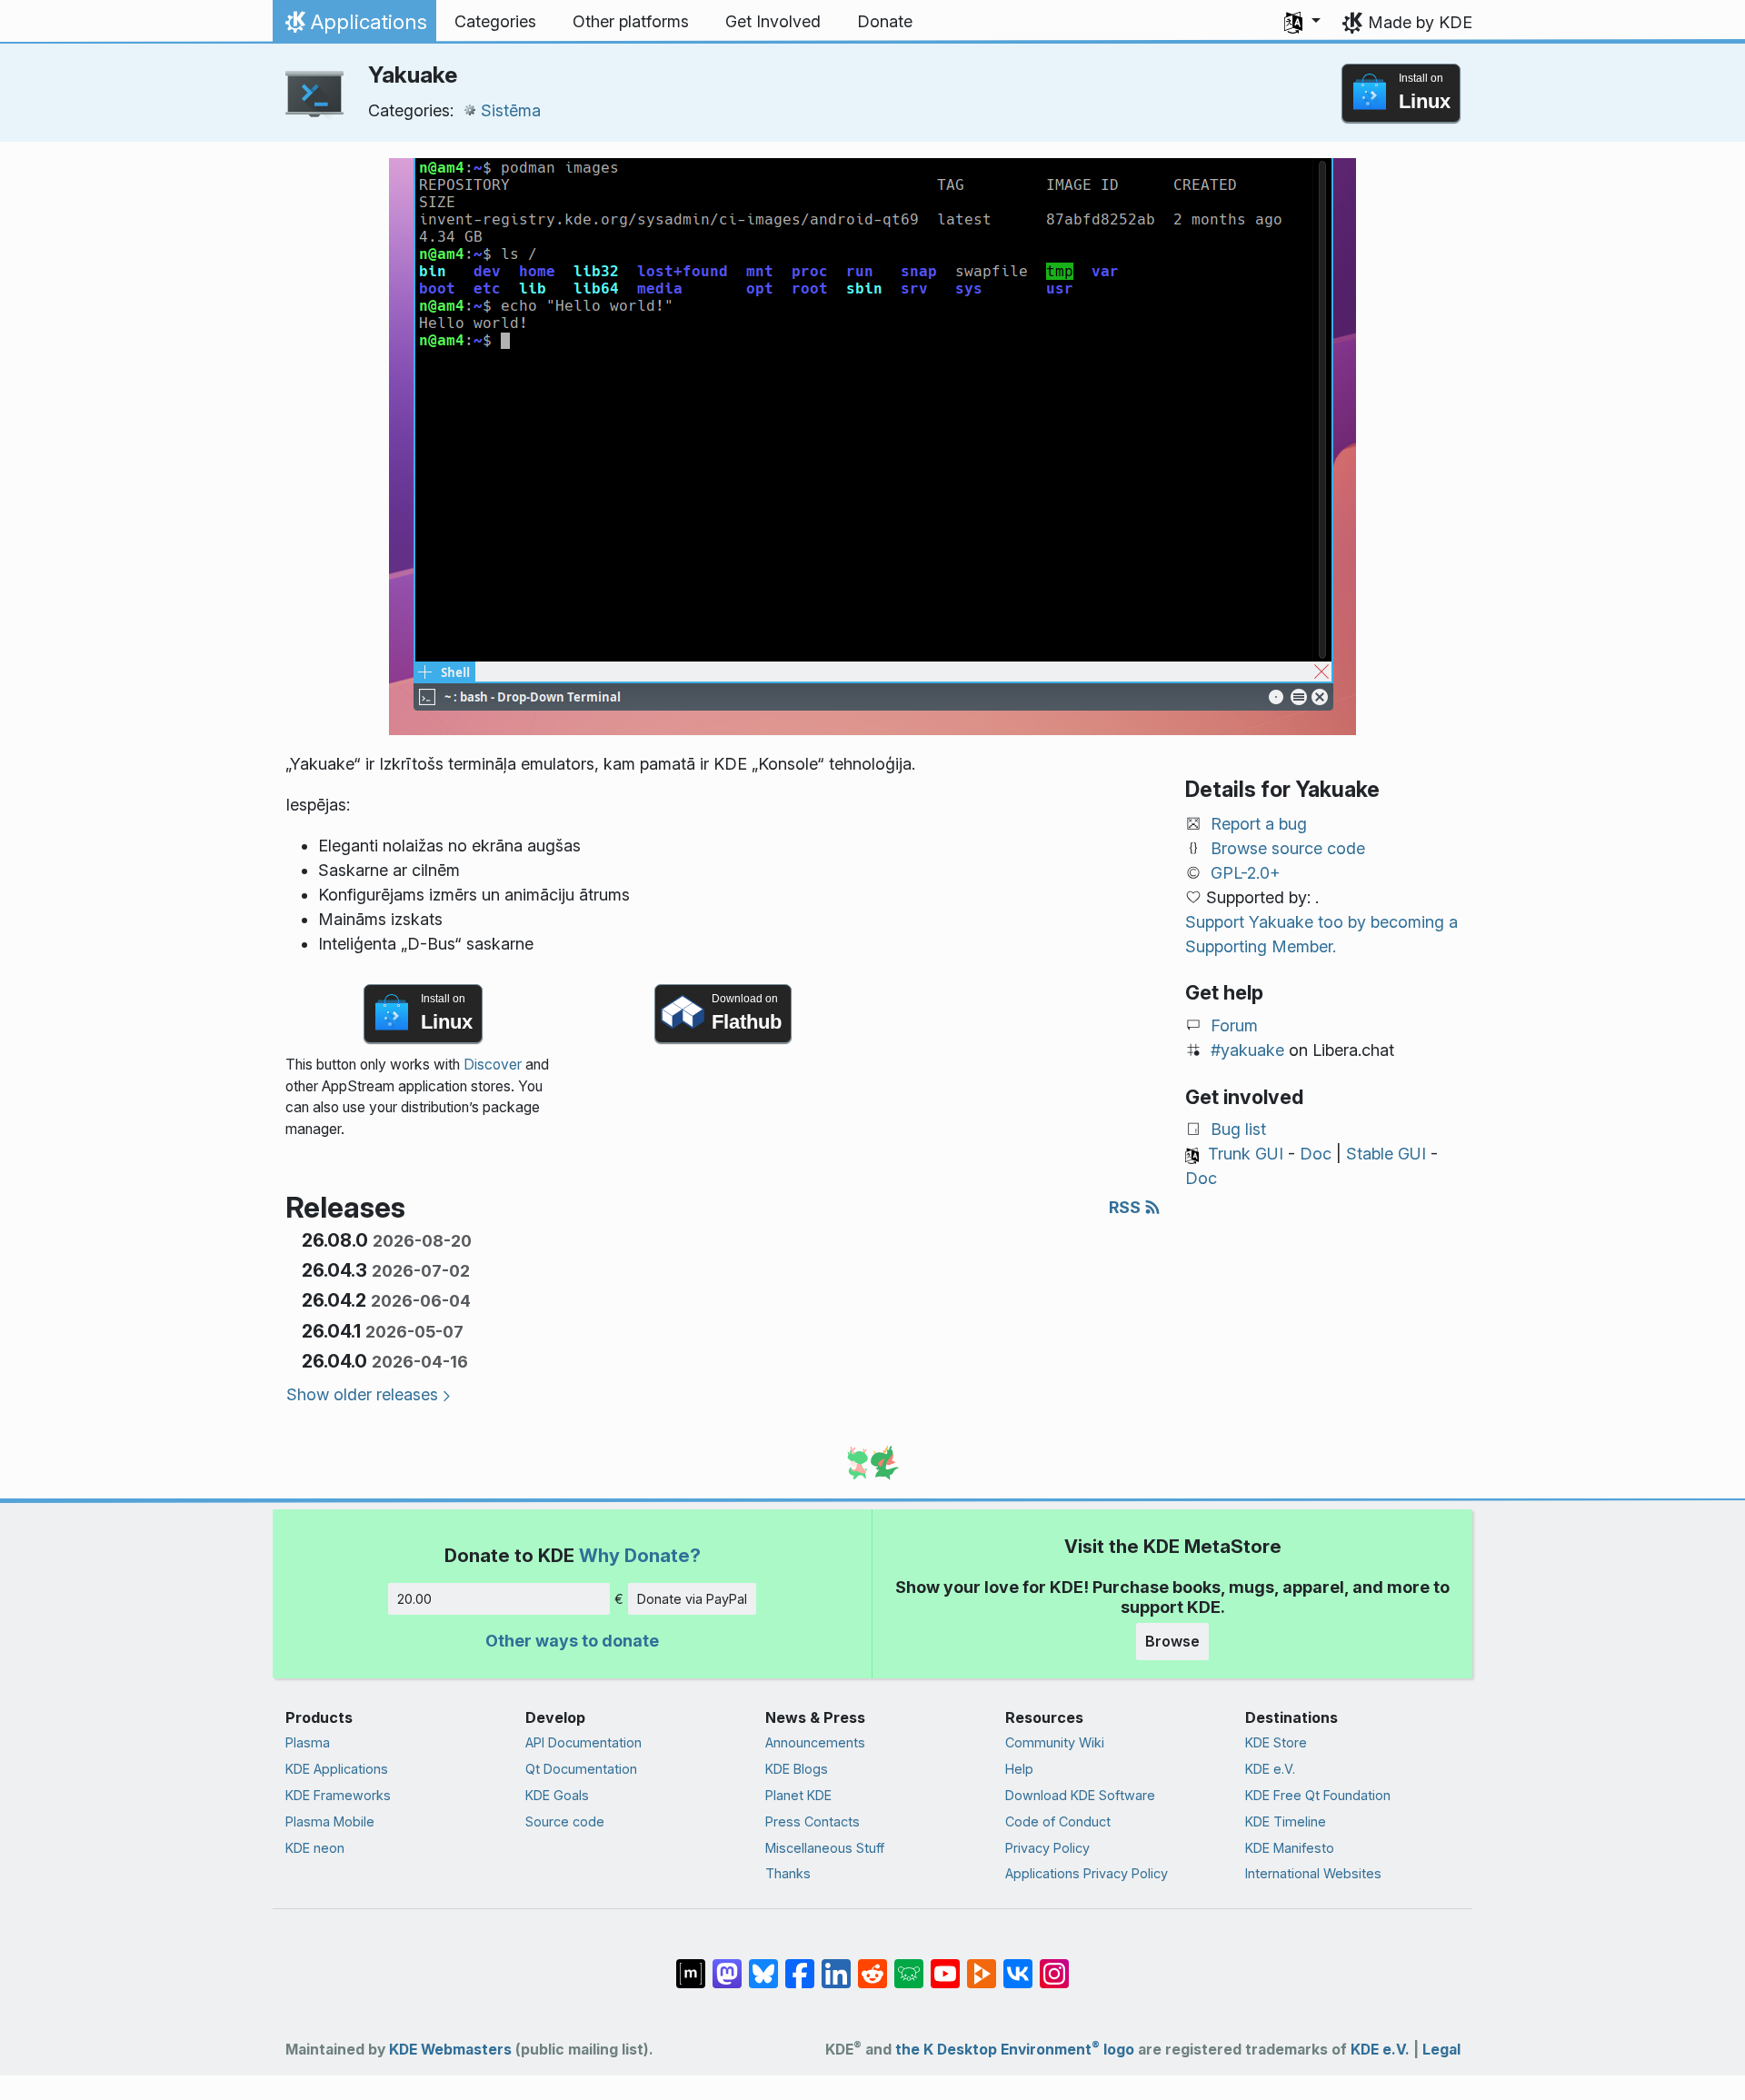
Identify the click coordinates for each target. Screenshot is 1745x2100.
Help (1019, 1769)
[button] (1302, 22)
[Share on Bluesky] (763, 1965)
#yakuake (1247, 1050)
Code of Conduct (1058, 1821)
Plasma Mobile (330, 1821)
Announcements (815, 1742)
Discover (493, 1065)
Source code (565, 1821)
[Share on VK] (1018, 1965)
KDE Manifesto (1290, 1848)
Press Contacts (813, 1821)
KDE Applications (337, 1769)
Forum (1234, 1025)
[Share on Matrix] (691, 1965)
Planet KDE (798, 1795)
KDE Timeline (1286, 1821)
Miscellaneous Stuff (825, 1848)
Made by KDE (1420, 22)
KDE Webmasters (450, 2050)
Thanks (788, 1873)
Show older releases (362, 1394)
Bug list (1238, 1129)
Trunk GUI (1246, 1154)
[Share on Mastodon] (727, 1965)
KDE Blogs (797, 1769)
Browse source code (1288, 848)
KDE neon (315, 1848)
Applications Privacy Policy (1087, 1873)
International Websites (1313, 1873)
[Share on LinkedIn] (836, 1965)
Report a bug (1259, 824)
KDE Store (1276, 1742)
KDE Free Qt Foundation (1318, 1795)
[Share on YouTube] (945, 1965)
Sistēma (511, 110)
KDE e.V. (1270, 1769)
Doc (1316, 1154)
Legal (1441, 2050)
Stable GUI (1386, 1154)
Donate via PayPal (692, 1599)
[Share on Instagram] (1054, 1965)
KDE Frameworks (338, 1795)
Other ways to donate (572, 1641)
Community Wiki (1055, 1742)
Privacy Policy (1047, 1848)
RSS (1127, 1207)
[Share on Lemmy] (909, 1965)
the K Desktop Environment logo (1015, 2050)
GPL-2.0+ (1246, 873)
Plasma (308, 1742)
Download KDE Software (1080, 1795)
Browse (1172, 1641)
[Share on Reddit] (872, 1965)
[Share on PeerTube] (982, 1965)
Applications (354, 26)
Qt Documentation (581, 1769)
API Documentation (583, 1742)
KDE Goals (557, 1795)
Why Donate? (640, 1555)
